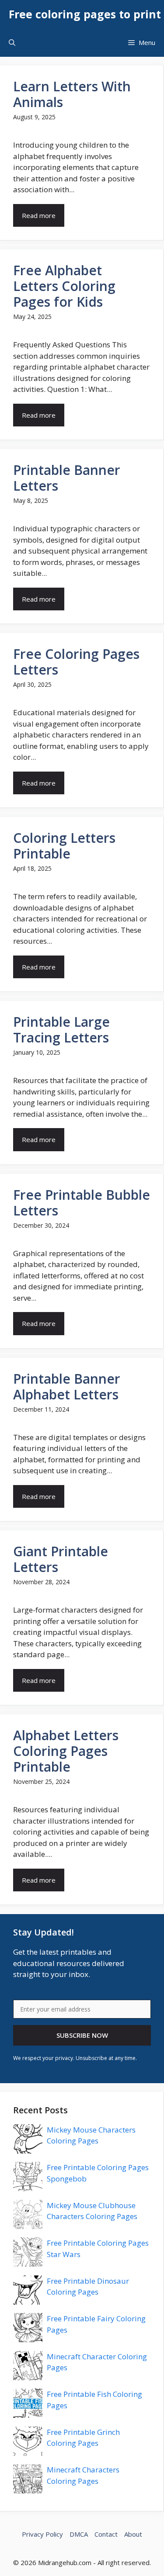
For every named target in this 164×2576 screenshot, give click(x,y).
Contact (106, 2534)
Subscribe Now (82, 2035)
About (133, 2534)
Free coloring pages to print (85, 14)
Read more (39, 215)
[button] (12, 43)
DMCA (79, 2534)
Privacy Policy (42, 2534)
